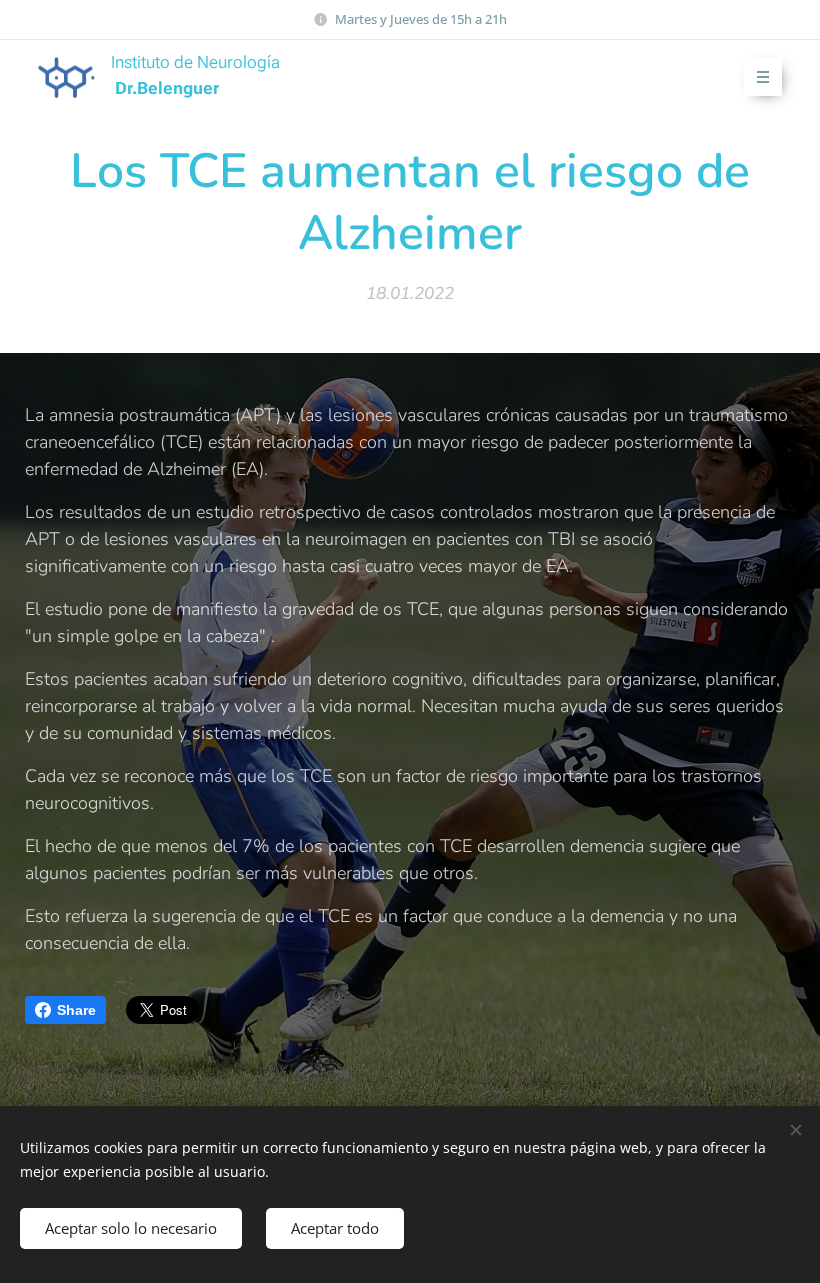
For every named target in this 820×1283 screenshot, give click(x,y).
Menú (763, 77)
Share (76, 1010)
